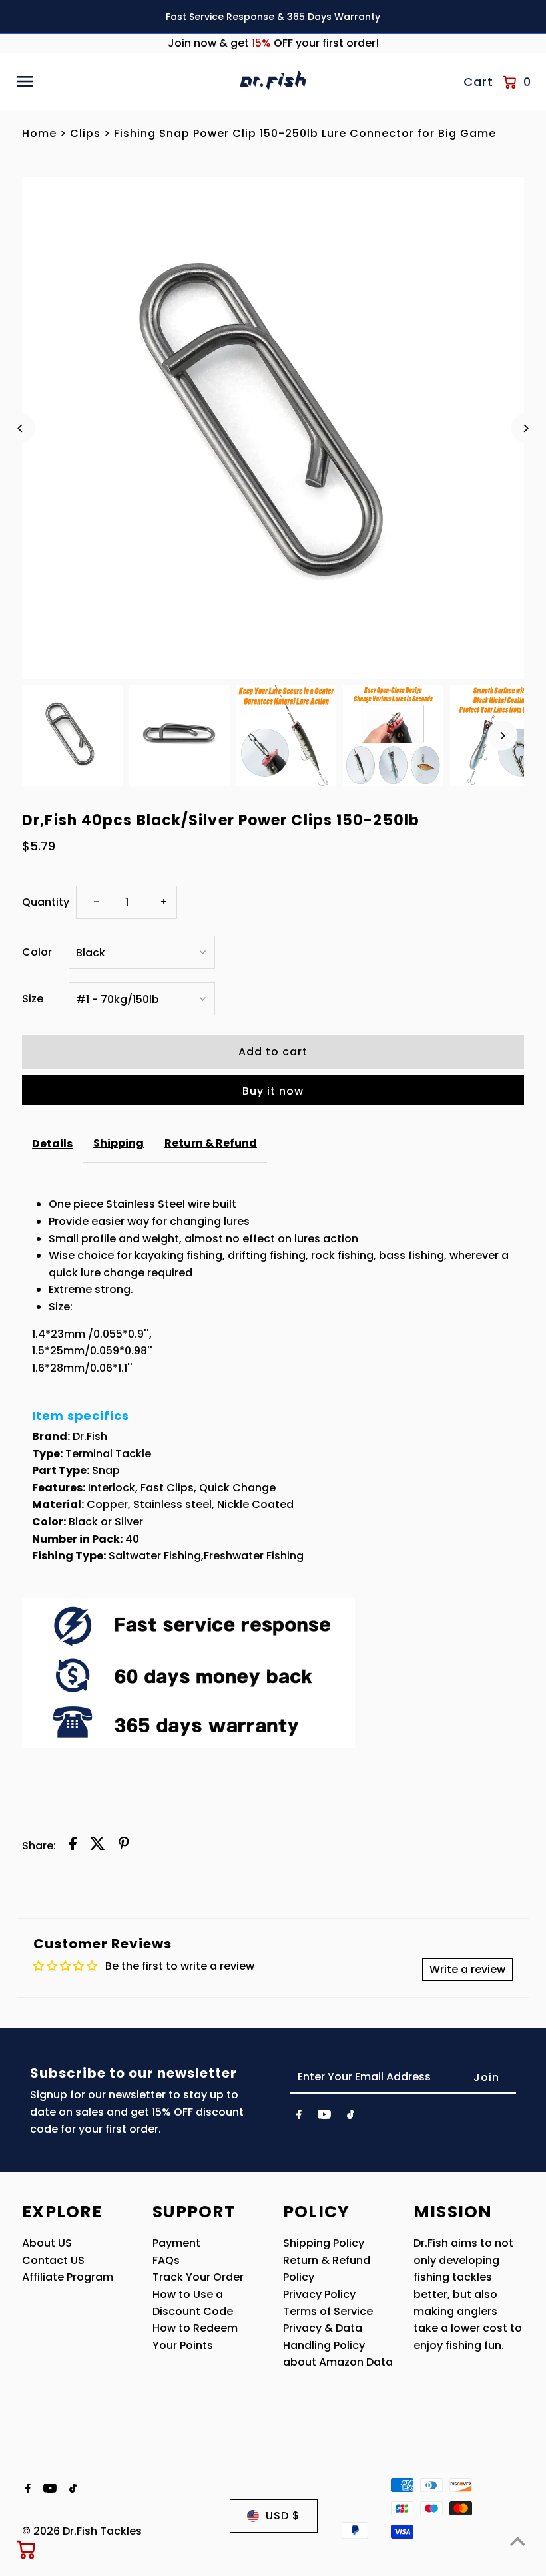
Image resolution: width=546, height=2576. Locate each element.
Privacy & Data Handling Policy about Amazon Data (338, 2345)
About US (47, 2243)
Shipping (119, 1143)
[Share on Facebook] (73, 1846)
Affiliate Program (68, 2277)
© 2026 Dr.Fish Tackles (82, 2531)
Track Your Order (198, 2277)
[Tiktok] (351, 2117)
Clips (85, 133)
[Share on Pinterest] (124, 1846)
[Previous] (20, 428)
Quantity (46, 902)
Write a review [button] (467, 1969)
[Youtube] (324, 2117)
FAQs (166, 2260)
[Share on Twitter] (98, 1846)
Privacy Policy (319, 2294)
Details (52, 1144)
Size (33, 999)
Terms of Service (328, 2311)
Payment (176, 2243)
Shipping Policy (324, 2243)
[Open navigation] (123, 81)
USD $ (283, 2516)
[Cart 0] (27, 2549)
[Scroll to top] (518, 2541)
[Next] (526, 428)
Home (39, 133)
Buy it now (273, 1091)
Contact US (53, 2260)
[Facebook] (299, 2117)
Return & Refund (211, 1143)
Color (37, 952)
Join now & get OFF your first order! (273, 43)
